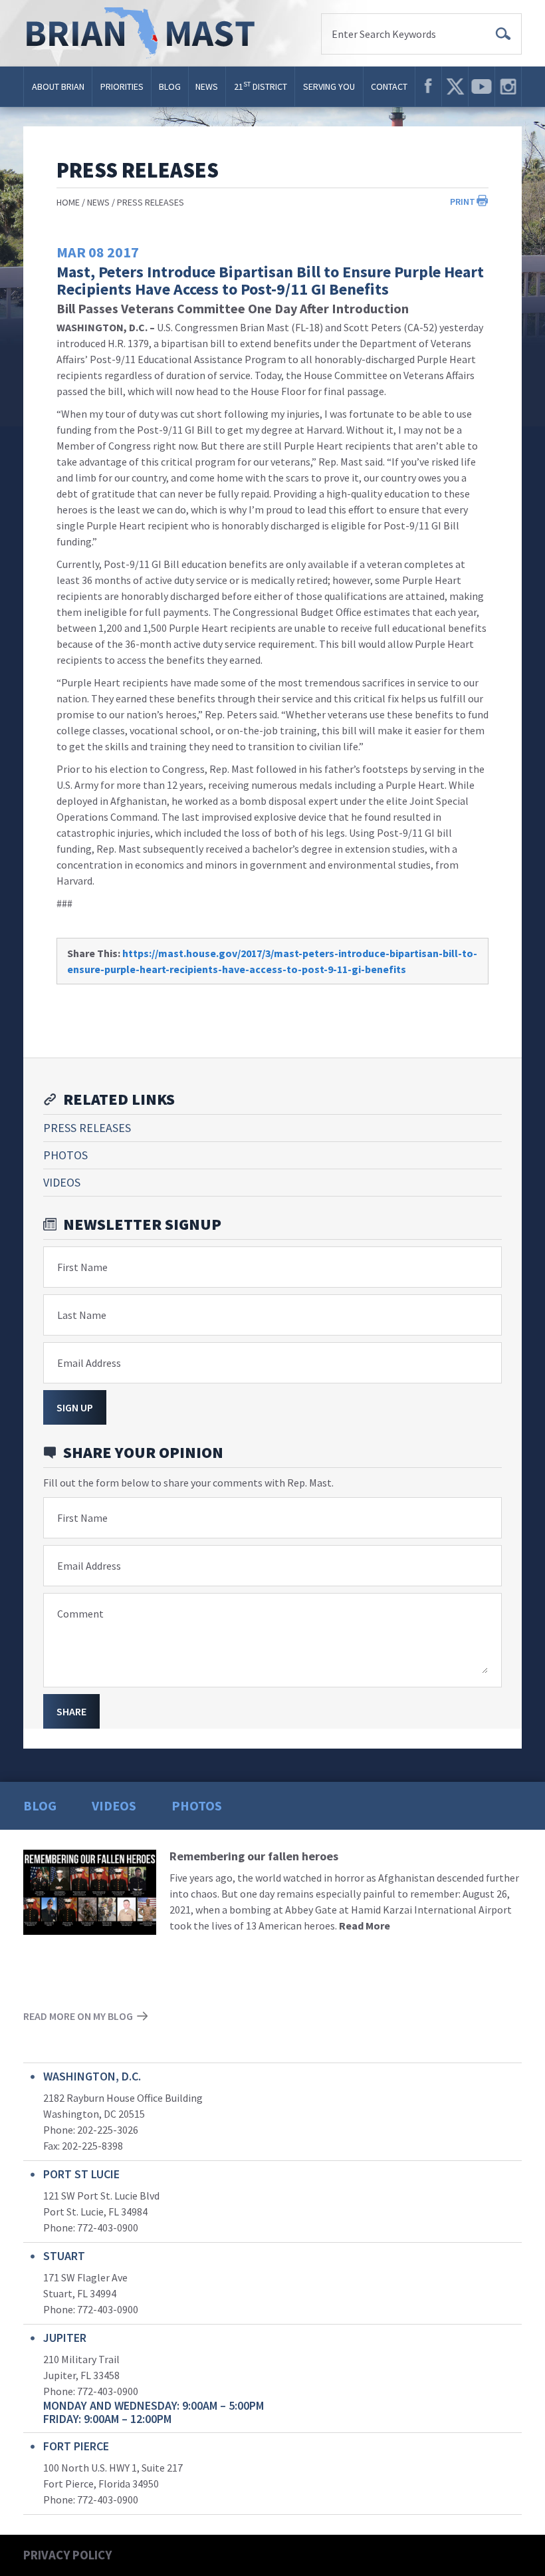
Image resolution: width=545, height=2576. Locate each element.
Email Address (89, 1363)
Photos (65, 1155)
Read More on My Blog (78, 2016)
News (207, 86)
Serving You (329, 86)
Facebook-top (428, 86)
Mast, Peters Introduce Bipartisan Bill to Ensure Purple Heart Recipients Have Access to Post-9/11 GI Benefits (270, 280)
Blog (170, 86)
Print (463, 202)
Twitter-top (455, 86)
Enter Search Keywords (384, 34)
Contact (389, 86)
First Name (82, 1267)
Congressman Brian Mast (145, 33)
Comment (80, 1614)
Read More (365, 1926)
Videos (62, 1182)
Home (68, 202)
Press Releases (151, 202)
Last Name (82, 1315)
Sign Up (75, 1407)
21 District (261, 86)
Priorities (122, 86)
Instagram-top (508, 86)
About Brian (58, 86)
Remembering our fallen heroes (254, 1856)
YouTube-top (482, 86)
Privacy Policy (67, 2555)
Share (71, 1711)
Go (503, 34)
